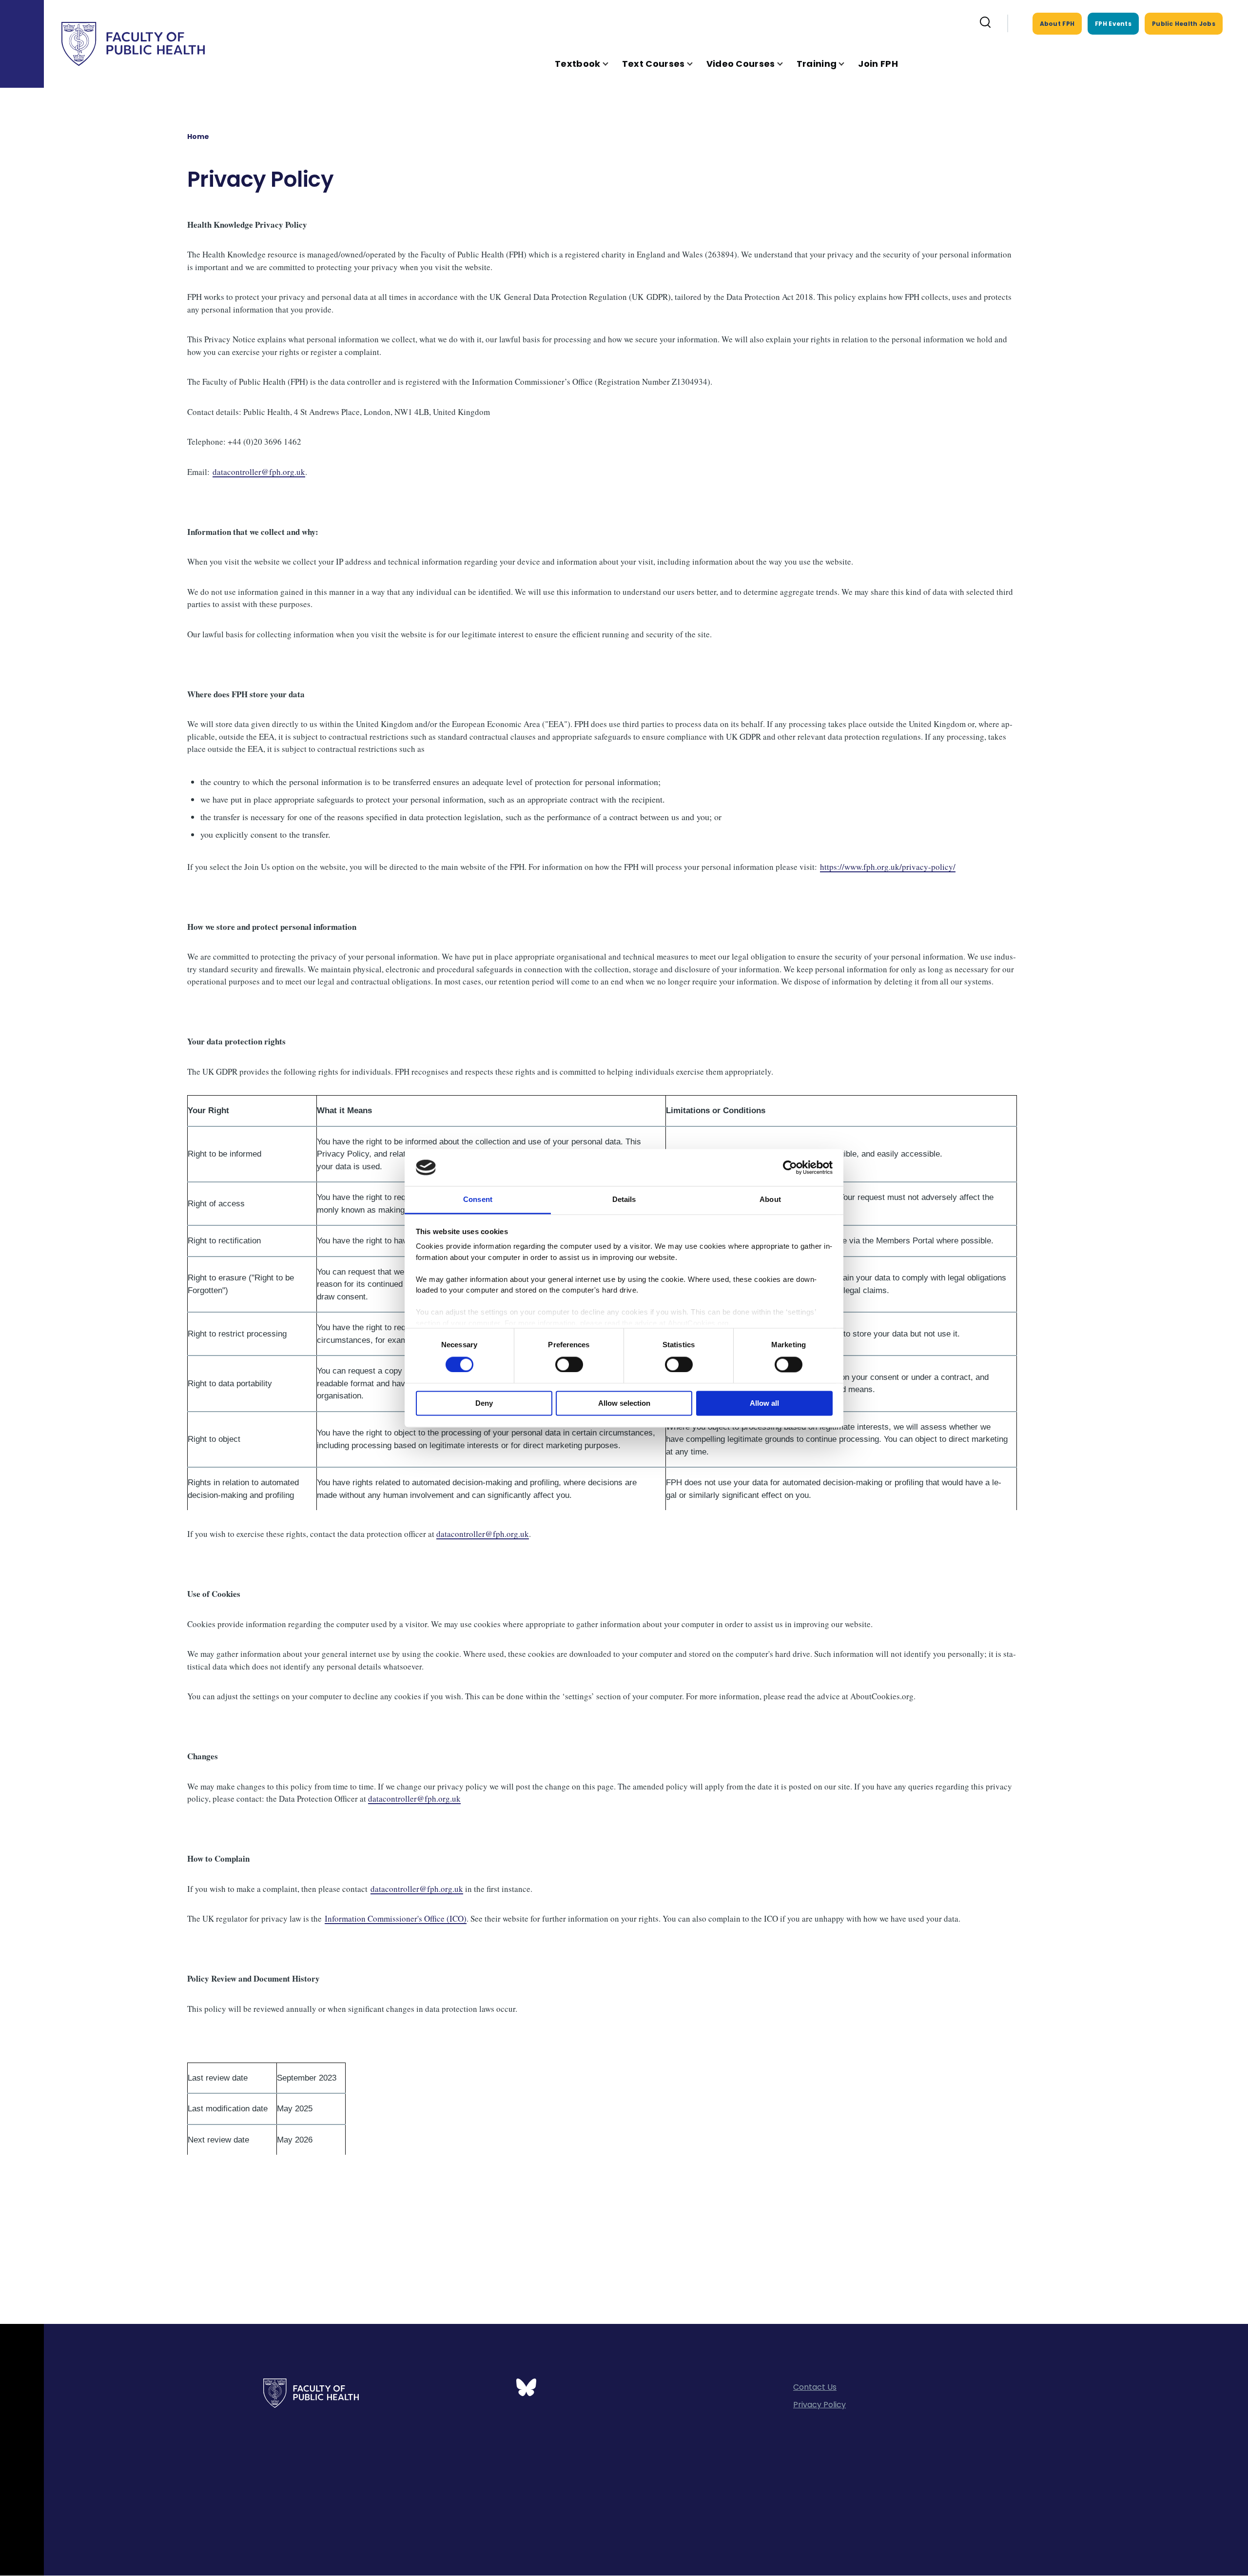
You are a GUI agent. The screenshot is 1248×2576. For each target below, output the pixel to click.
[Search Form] (985, 23)
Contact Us (815, 2387)
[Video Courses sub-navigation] (786, 64)
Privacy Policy (819, 2405)
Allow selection (624, 1404)
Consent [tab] (478, 1200)
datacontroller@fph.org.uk (259, 472)
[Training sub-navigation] (847, 64)
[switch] (569, 1364)
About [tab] (770, 1200)
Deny (484, 1404)
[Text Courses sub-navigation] (696, 64)
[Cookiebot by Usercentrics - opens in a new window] (790, 1167)
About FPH (1057, 24)
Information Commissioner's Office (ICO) (396, 1918)
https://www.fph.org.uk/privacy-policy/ (888, 867)
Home (198, 137)
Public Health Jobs (1184, 24)
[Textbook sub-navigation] (611, 64)
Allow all (764, 1404)
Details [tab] (624, 1200)
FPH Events (1113, 24)
